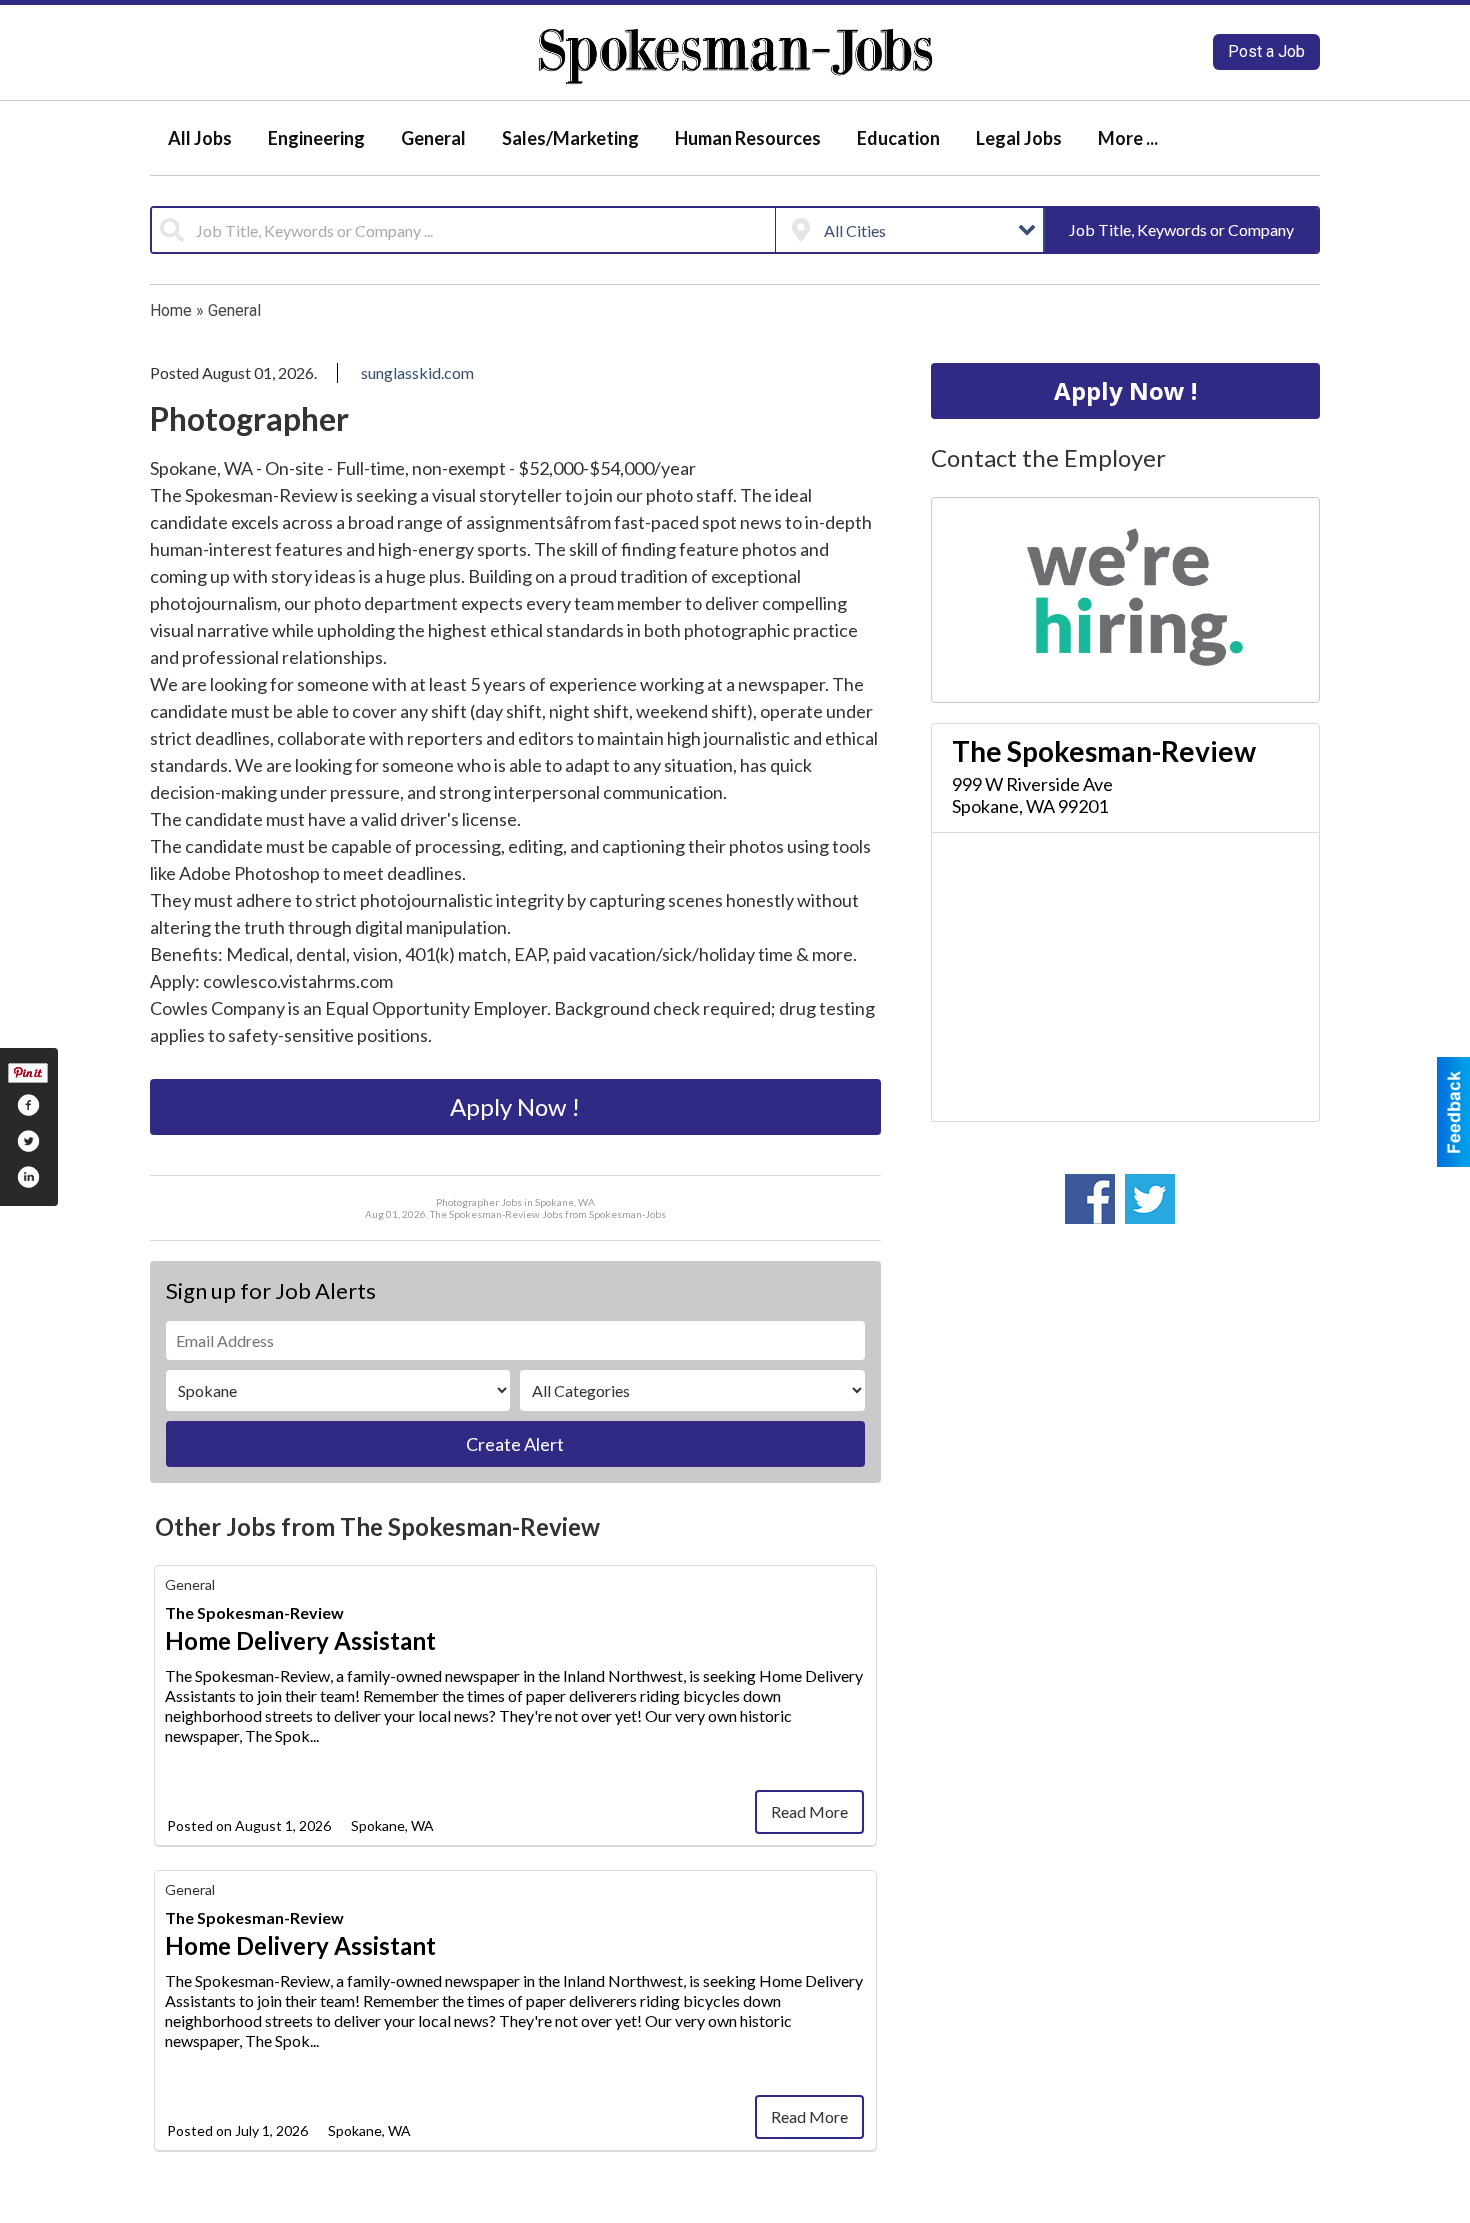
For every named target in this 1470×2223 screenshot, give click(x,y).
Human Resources (748, 138)
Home (171, 310)
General (433, 138)
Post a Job (1266, 51)
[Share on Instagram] (28, 1177)
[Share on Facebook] (28, 1105)
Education (898, 138)
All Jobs (200, 138)
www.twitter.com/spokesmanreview (1150, 1199)
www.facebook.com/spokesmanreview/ (1090, 1199)
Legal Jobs (1019, 138)
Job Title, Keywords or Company (1181, 229)
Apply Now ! (515, 1106)
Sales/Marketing (570, 138)
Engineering (316, 138)
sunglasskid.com (417, 372)
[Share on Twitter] (28, 1141)
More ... (1128, 138)
